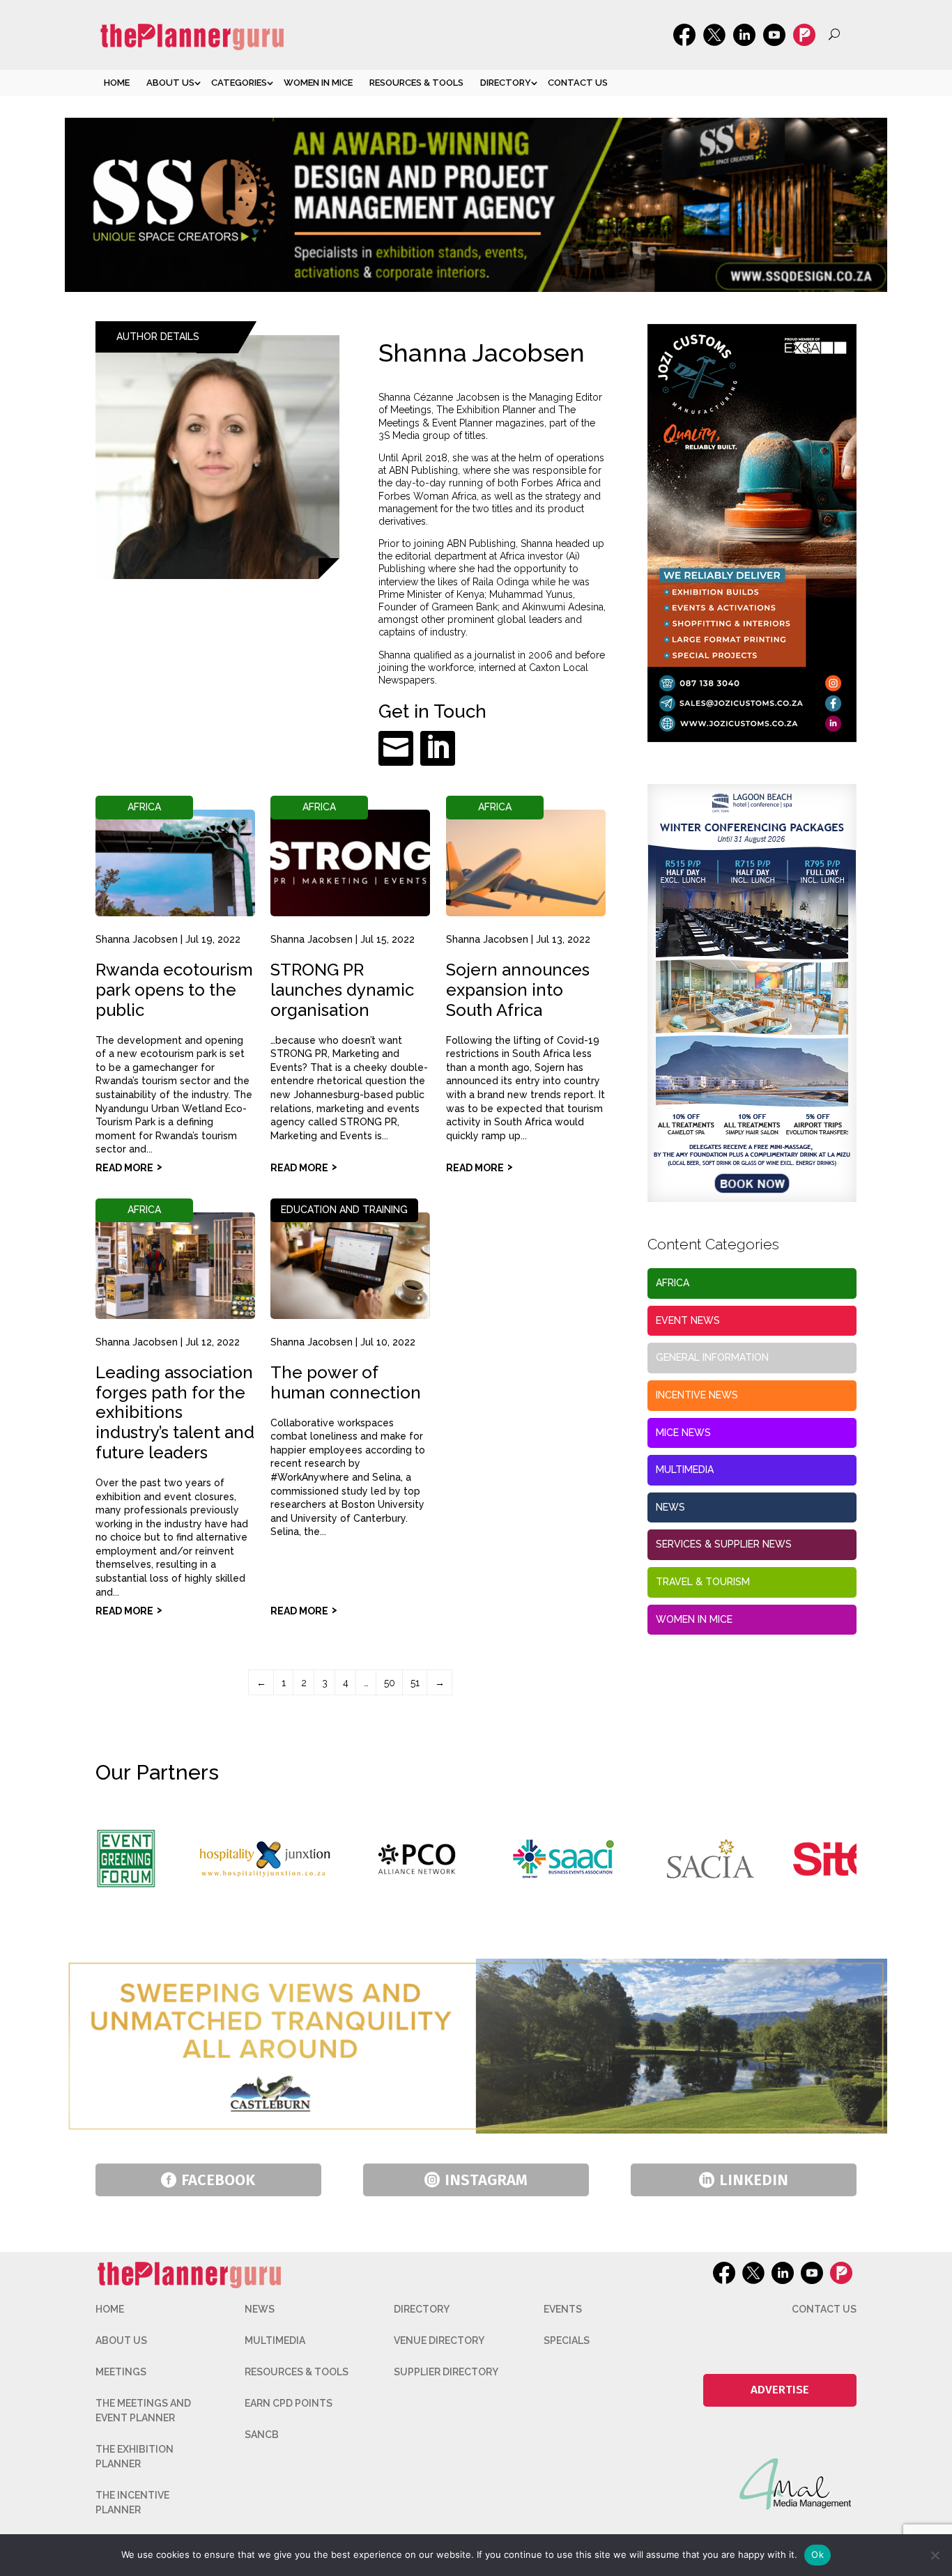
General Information (712, 1357)
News (670, 1507)
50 (390, 1683)
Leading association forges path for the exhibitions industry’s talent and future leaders (175, 1412)
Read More (124, 1168)
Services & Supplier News (724, 1544)
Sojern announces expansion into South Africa (518, 990)
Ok (817, 2554)
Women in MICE (318, 83)
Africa (144, 807)
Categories (239, 83)
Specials (567, 2340)
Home (117, 83)
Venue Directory (439, 2340)
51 (415, 1683)
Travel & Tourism (703, 1582)
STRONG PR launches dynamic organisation (342, 990)
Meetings (121, 2372)
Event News (688, 1320)
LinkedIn (754, 2180)
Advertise (780, 2390)
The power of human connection (346, 1382)
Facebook (218, 2180)
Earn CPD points (289, 2403)
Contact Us (578, 83)
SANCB (262, 2435)
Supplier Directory (446, 2372)
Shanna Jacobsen (137, 939)
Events (563, 2309)
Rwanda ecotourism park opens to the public (174, 990)
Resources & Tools (416, 83)
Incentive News (697, 1395)
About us (170, 83)
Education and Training (344, 1210)
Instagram (486, 2180)
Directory (506, 83)
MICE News (683, 1433)
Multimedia (685, 1470)
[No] (935, 2555)
